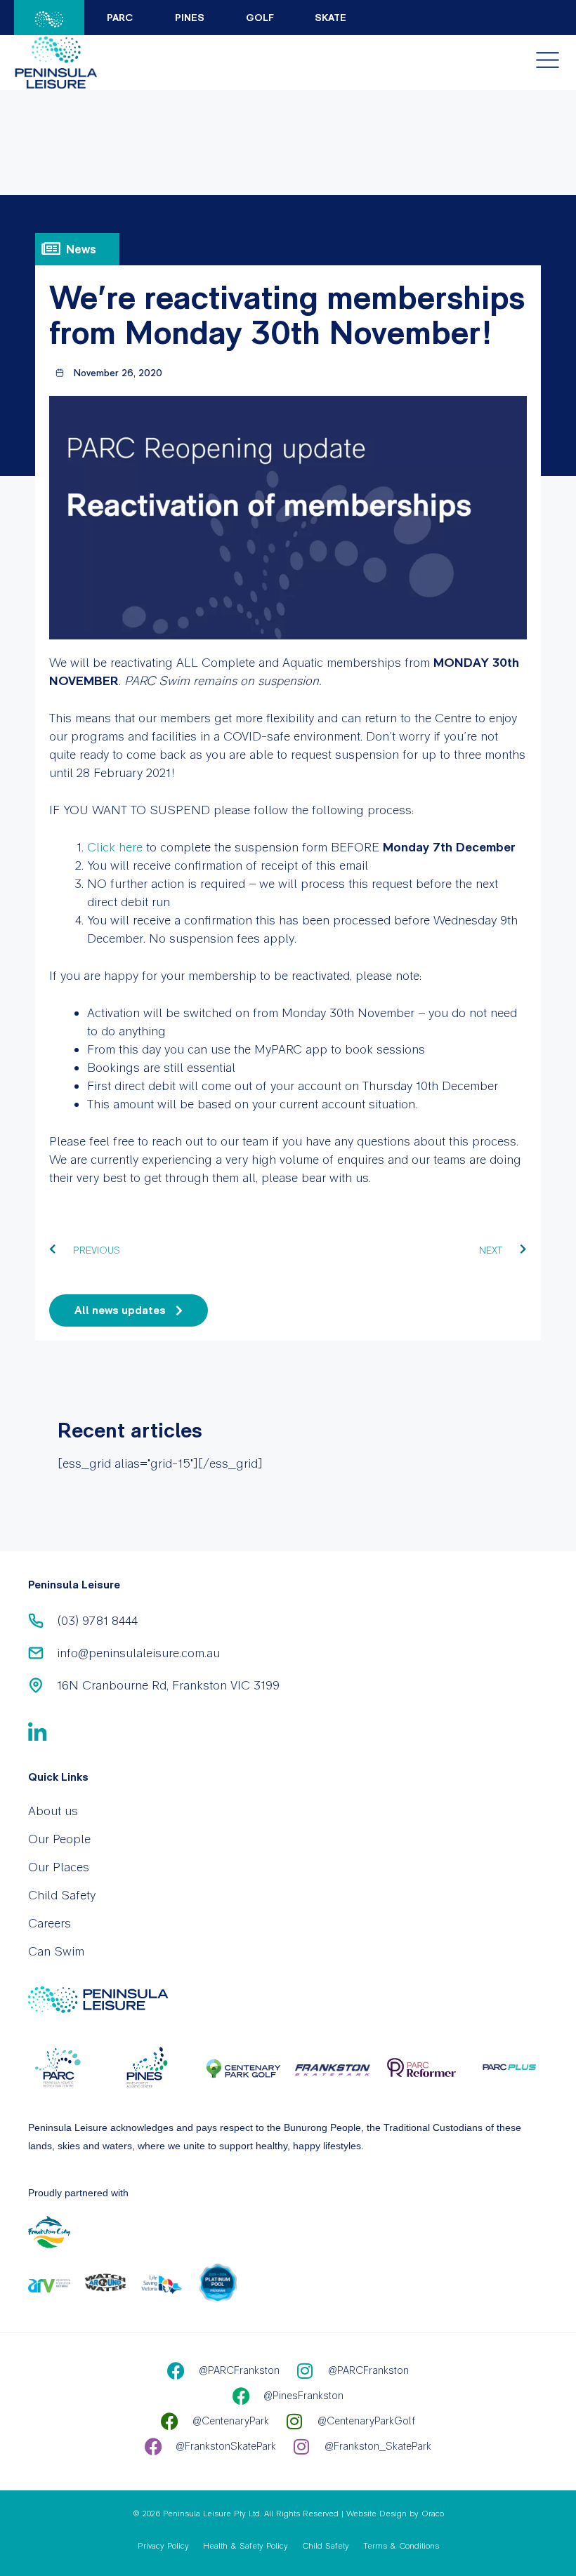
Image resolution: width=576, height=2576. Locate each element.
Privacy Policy (163, 2546)
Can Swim (56, 1951)
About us (53, 1811)
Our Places (59, 1867)
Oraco (433, 2514)
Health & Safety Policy (246, 2546)
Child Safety (62, 1895)
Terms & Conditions (401, 2546)
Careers (50, 1923)
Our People (59, 1839)
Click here (115, 847)
